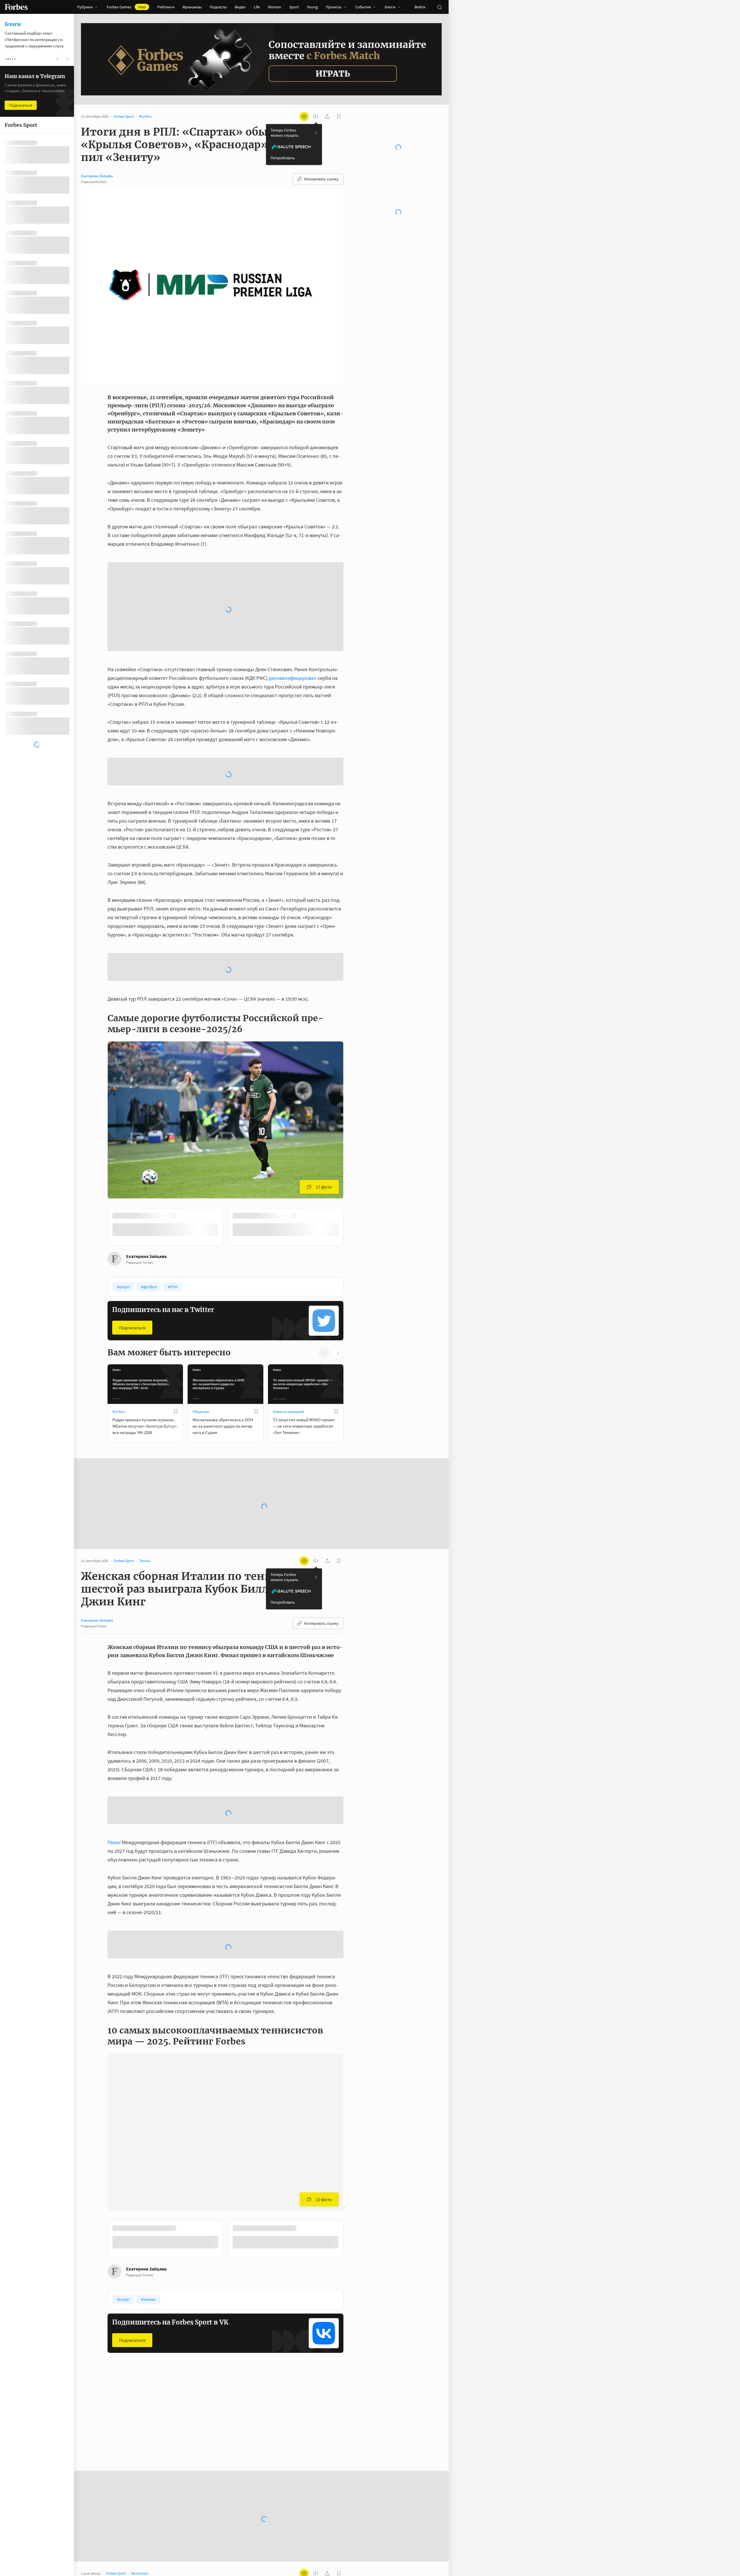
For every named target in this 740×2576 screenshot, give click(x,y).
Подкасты (218, 7)
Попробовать (283, 158)
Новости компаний (288, 1211)
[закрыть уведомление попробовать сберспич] (316, 133)
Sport (294, 7)
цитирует (139, 2544)
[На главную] (16, 7)
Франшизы (192, 7)
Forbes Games (126, 7)
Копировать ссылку (321, 179)
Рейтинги (166, 7)
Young (312, 7)
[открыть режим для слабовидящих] (304, 116)
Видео (240, 7)
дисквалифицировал (293, 570)
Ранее (114, 1642)
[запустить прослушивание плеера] (316, 116)
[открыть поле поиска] (439, 7)
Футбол (119, 1211)
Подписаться (132, 1127)
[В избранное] (184, 1016)
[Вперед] (353, 1027)
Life (257, 7)
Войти (420, 7)
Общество (201, 1211)
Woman (275, 7)
